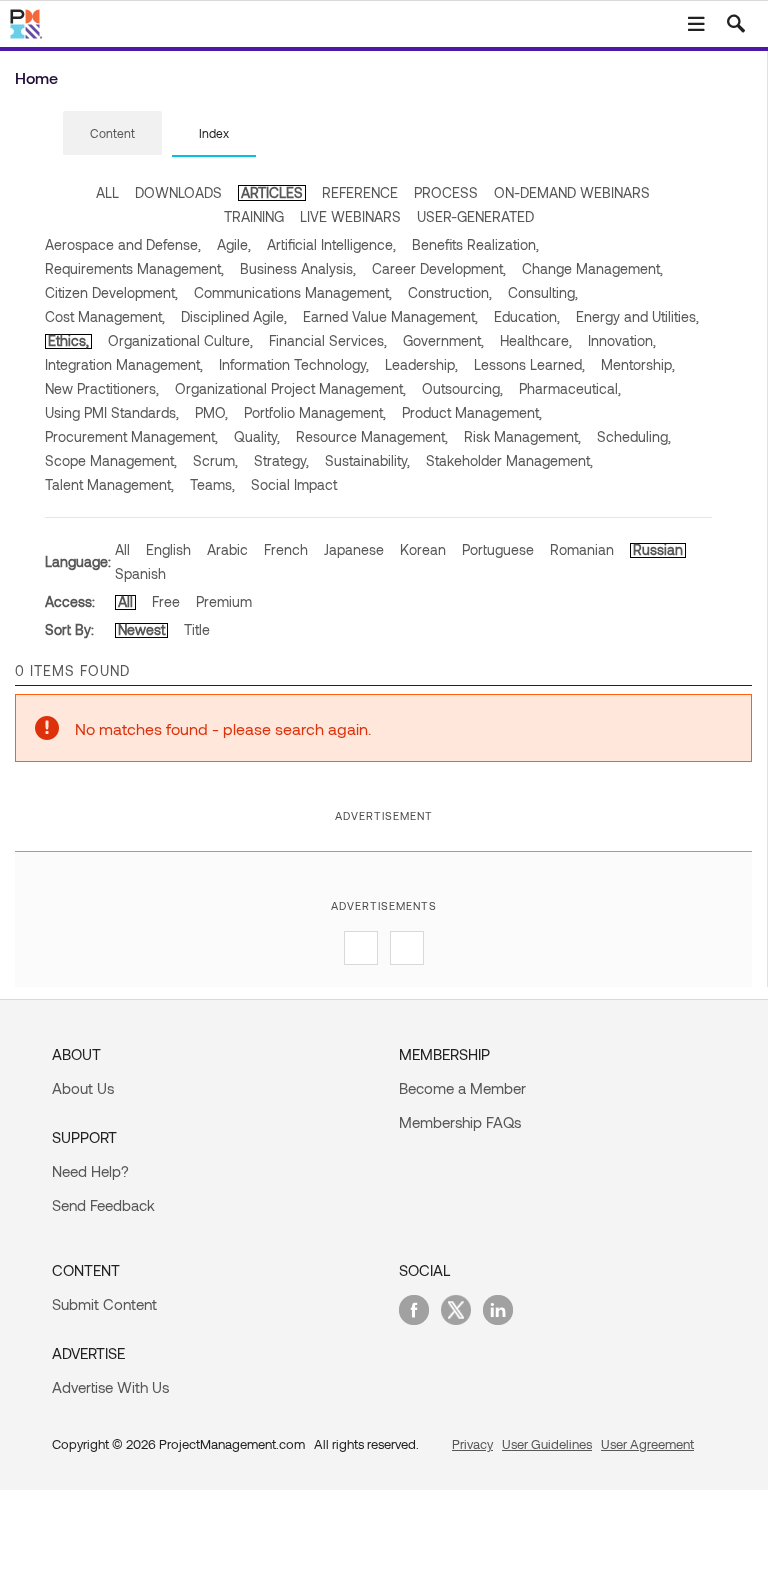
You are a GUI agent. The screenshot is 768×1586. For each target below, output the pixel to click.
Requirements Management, (134, 268)
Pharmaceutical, (570, 388)
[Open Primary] (696, 24)
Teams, (212, 484)
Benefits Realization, (475, 244)
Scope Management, (111, 460)
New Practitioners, (102, 388)
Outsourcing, (462, 388)
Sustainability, (367, 460)
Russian (658, 549)
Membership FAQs (460, 1122)
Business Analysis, (298, 268)
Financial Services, (328, 340)
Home (36, 77)
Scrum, (215, 460)
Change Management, (592, 268)
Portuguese (498, 549)
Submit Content (104, 1304)
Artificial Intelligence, (331, 244)
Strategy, (281, 460)
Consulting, (543, 292)
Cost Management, (105, 316)
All (122, 549)
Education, (527, 316)
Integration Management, (124, 364)
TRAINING (254, 216)
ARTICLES (272, 192)
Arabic (227, 549)
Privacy (472, 1444)
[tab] (112, 134)
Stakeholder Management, (509, 460)
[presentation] (112, 133)
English (168, 549)
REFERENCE (360, 192)
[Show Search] (736, 24)
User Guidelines (547, 1444)
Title (197, 629)
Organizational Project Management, (290, 388)
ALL (107, 192)
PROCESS (446, 192)
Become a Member (462, 1088)
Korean (423, 549)
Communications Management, (293, 292)
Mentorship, (638, 364)
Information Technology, (294, 364)
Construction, (450, 292)
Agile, (234, 244)
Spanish (140, 573)
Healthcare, (536, 340)
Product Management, (472, 412)
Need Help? (90, 1171)
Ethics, (68, 340)
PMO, (211, 412)
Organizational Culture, (180, 340)
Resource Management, (372, 436)
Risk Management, (522, 436)
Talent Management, (109, 484)
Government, (443, 340)
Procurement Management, (131, 436)
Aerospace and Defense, (123, 244)
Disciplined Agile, (234, 316)
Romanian (582, 549)
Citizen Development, (111, 292)
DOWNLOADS (178, 192)
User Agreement (647, 1444)
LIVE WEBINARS (350, 216)
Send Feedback (103, 1205)
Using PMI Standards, (112, 412)
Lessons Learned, (529, 364)
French (286, 549)
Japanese (354, 549)
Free (166, 601)
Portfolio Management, (315, 412)
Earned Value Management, (390, 316)
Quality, (257, 436)
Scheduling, (634, 436)
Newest (141, 629)
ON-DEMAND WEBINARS (572, 192)
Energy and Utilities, (637, 316)
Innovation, (622, 340)
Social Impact (294, 484)
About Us (83, 1088)
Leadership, (421, 364)
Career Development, (439, 268)
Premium (224, 601)
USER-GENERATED (475, 216)
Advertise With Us (110, 1387)
